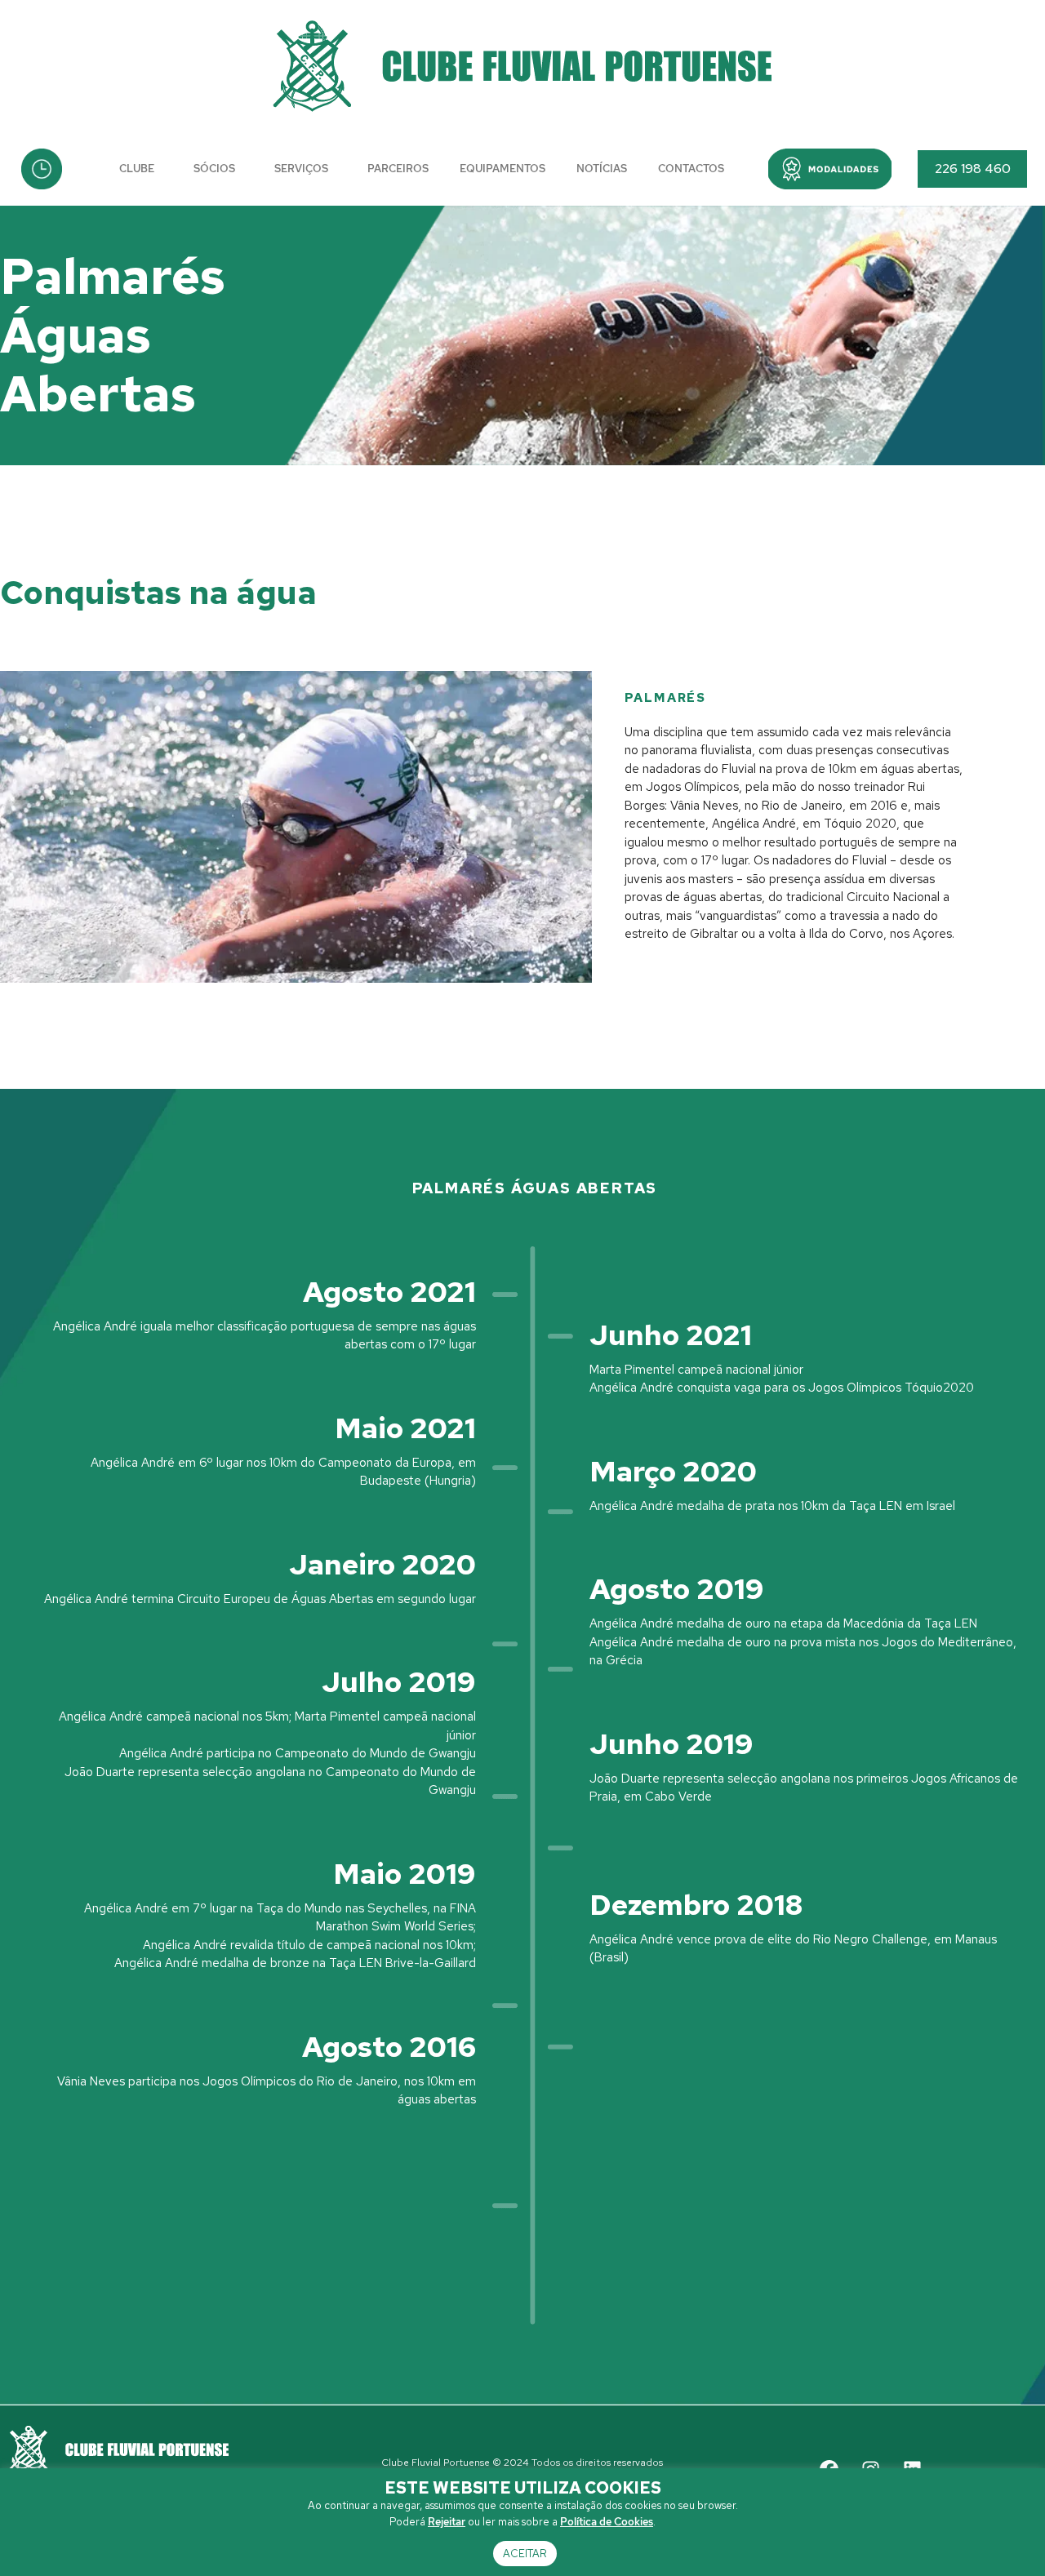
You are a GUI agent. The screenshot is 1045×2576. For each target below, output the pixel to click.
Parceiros (398, 169)
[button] (830, 169)
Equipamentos (502, 169)
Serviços (301, 169)
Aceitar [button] (525, 2554)
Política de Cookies (607, 2522)
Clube (137, 169)
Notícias (602, 169)
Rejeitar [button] (447, 2522)
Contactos (691, 169)
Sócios (214, 169)
